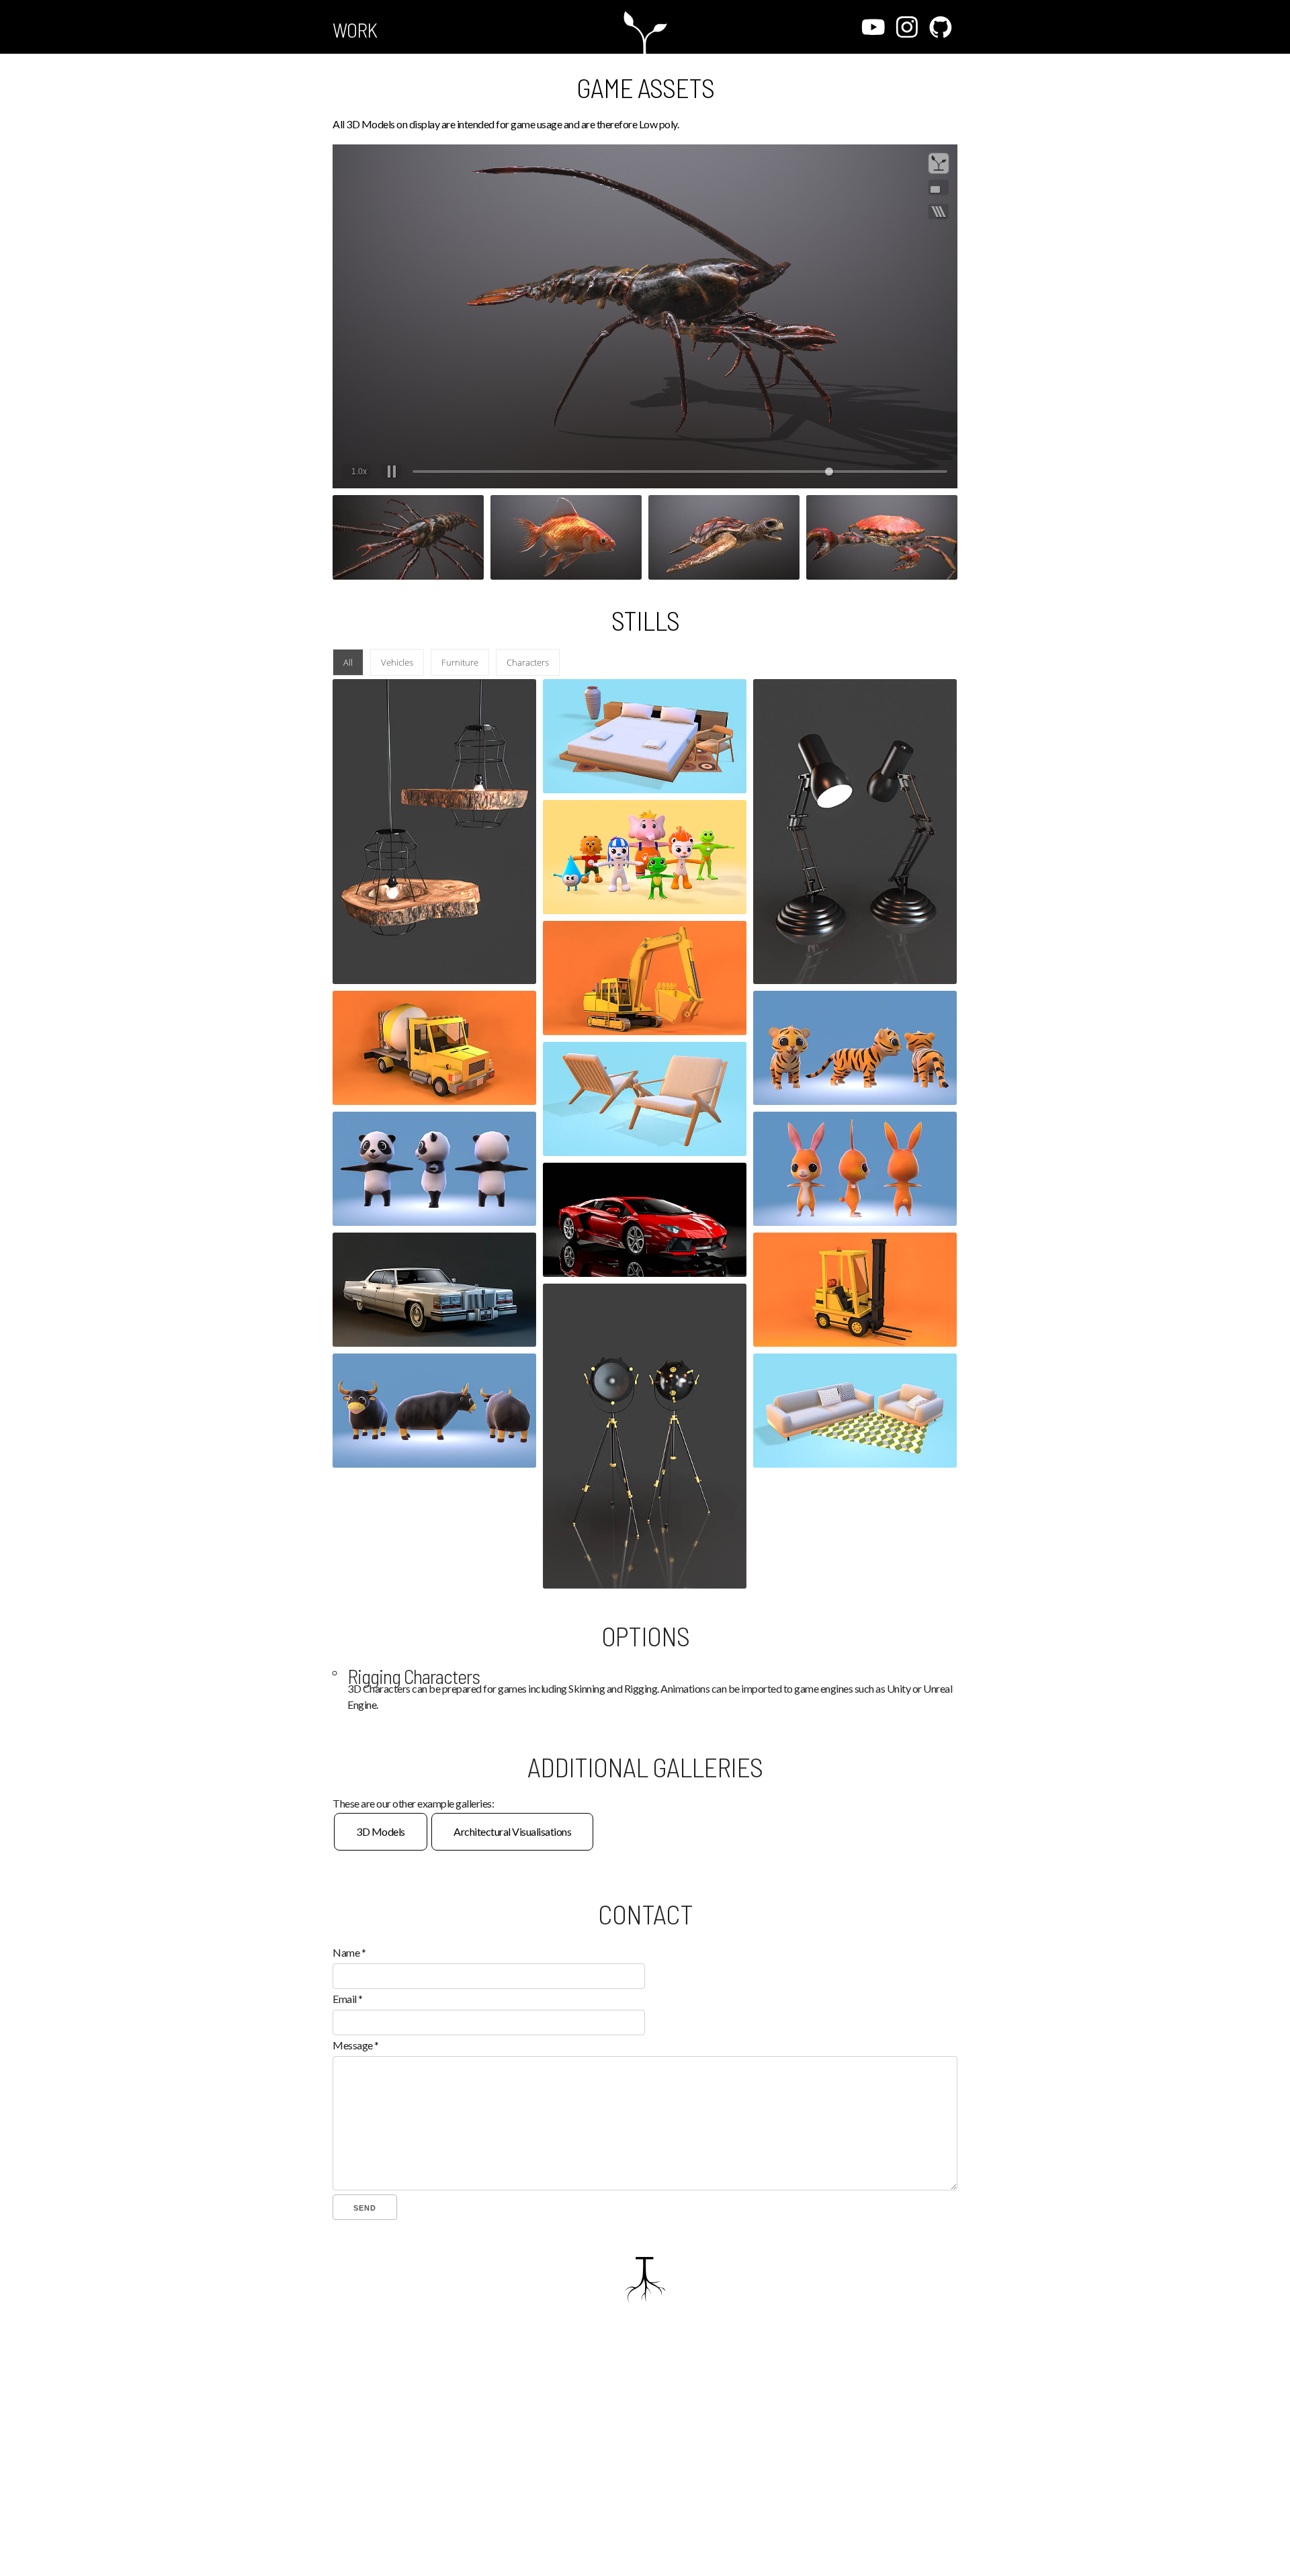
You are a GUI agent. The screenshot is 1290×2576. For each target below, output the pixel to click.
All (348, 662)
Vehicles (397, 662)
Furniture (460, 662)
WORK (355, 30)
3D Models (381, 1831)
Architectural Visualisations (512, 1831)
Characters (528, 662)
